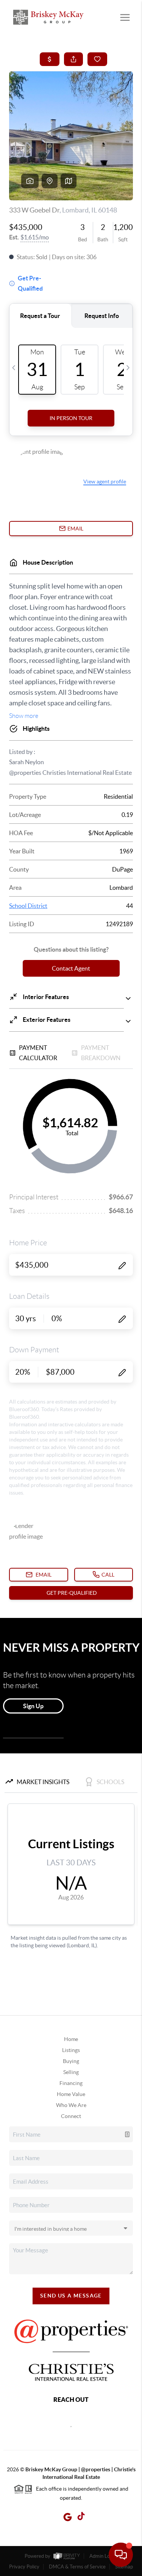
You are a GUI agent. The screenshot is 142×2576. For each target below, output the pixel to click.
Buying (71, 2061)
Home (71, 2039)
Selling (71, 2072)
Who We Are (71, 2105)
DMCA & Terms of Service (77, 2567)
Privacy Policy (24, 2567)
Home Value (71, 2094)
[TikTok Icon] (79, 2517)
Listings (71, 2050)
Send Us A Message (71, 2296)
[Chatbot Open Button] (121, 2555)
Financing (71, 2083)
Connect (71, 2116)
